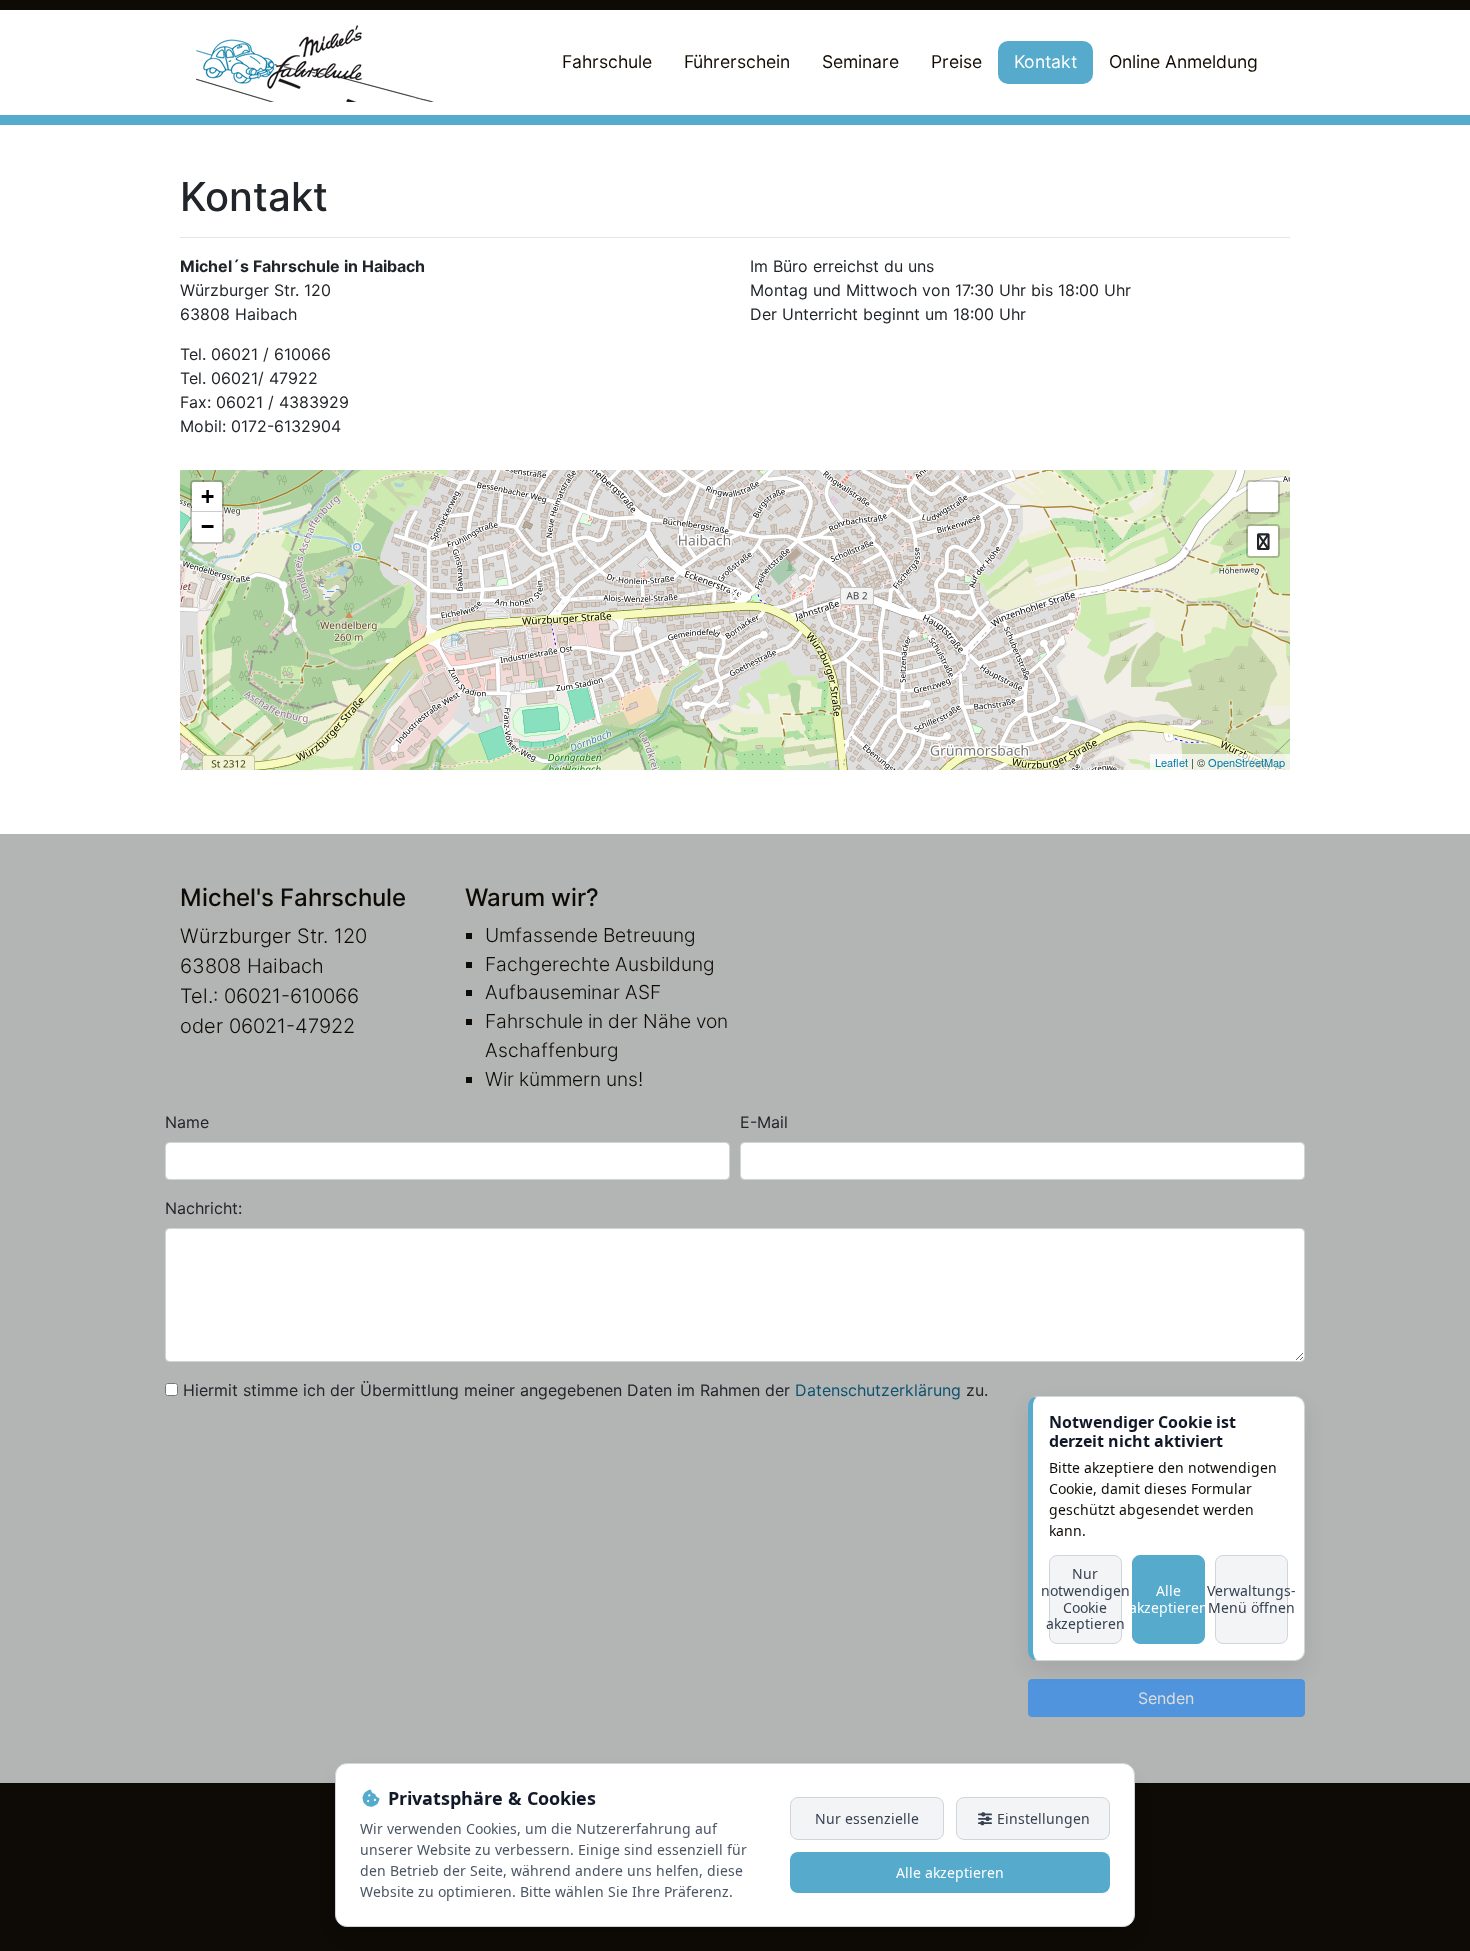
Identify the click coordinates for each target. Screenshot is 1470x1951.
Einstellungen (1041, 1818)
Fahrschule (607, 61)
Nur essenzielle (867, 1818)
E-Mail (764, 1122)
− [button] (207, 526)
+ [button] (207, 496)
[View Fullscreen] (1263, 497)
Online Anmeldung (1183, 61)
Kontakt (1045, 61)
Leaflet (1171, 762)
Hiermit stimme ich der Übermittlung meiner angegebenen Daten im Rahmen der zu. (585, 1390)
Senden (1166, 1698)
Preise (956, 61)
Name (187, 1122)
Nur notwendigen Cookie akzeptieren (1085, 1598)
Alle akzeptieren (1168, 1599)
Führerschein (737, 61)
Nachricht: (203, 1208)
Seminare (860, 61)
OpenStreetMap (1246, 762)
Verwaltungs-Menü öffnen (1251, 1599)
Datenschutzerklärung (878, 1390)
